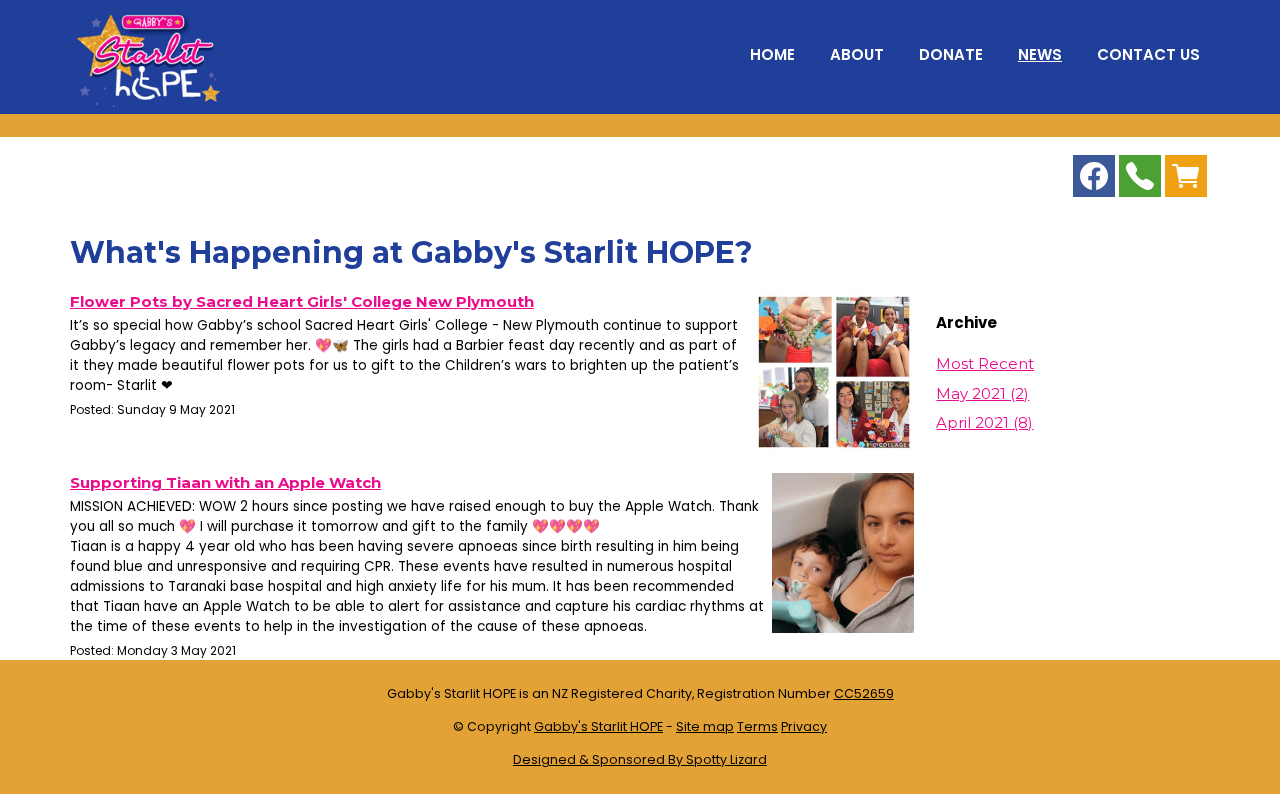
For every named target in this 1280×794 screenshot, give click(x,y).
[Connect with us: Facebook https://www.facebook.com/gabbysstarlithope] (1094, 180)
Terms (757, 726)
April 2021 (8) (984, 422)
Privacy (804, 726)
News (1040, 54)
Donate (951, 54)
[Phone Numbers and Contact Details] (1140, 180)
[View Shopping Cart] (1186, 180)
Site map (705, 726)
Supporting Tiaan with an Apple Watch (225, 482)
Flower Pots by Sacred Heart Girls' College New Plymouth (302, 301)
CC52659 (864, 693)
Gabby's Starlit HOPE (598, 726)
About (857, 54)
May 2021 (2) (982, 393)
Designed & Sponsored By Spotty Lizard (640, 759)
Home (772, 54)
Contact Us (1148, 54)
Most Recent (985, 363)
